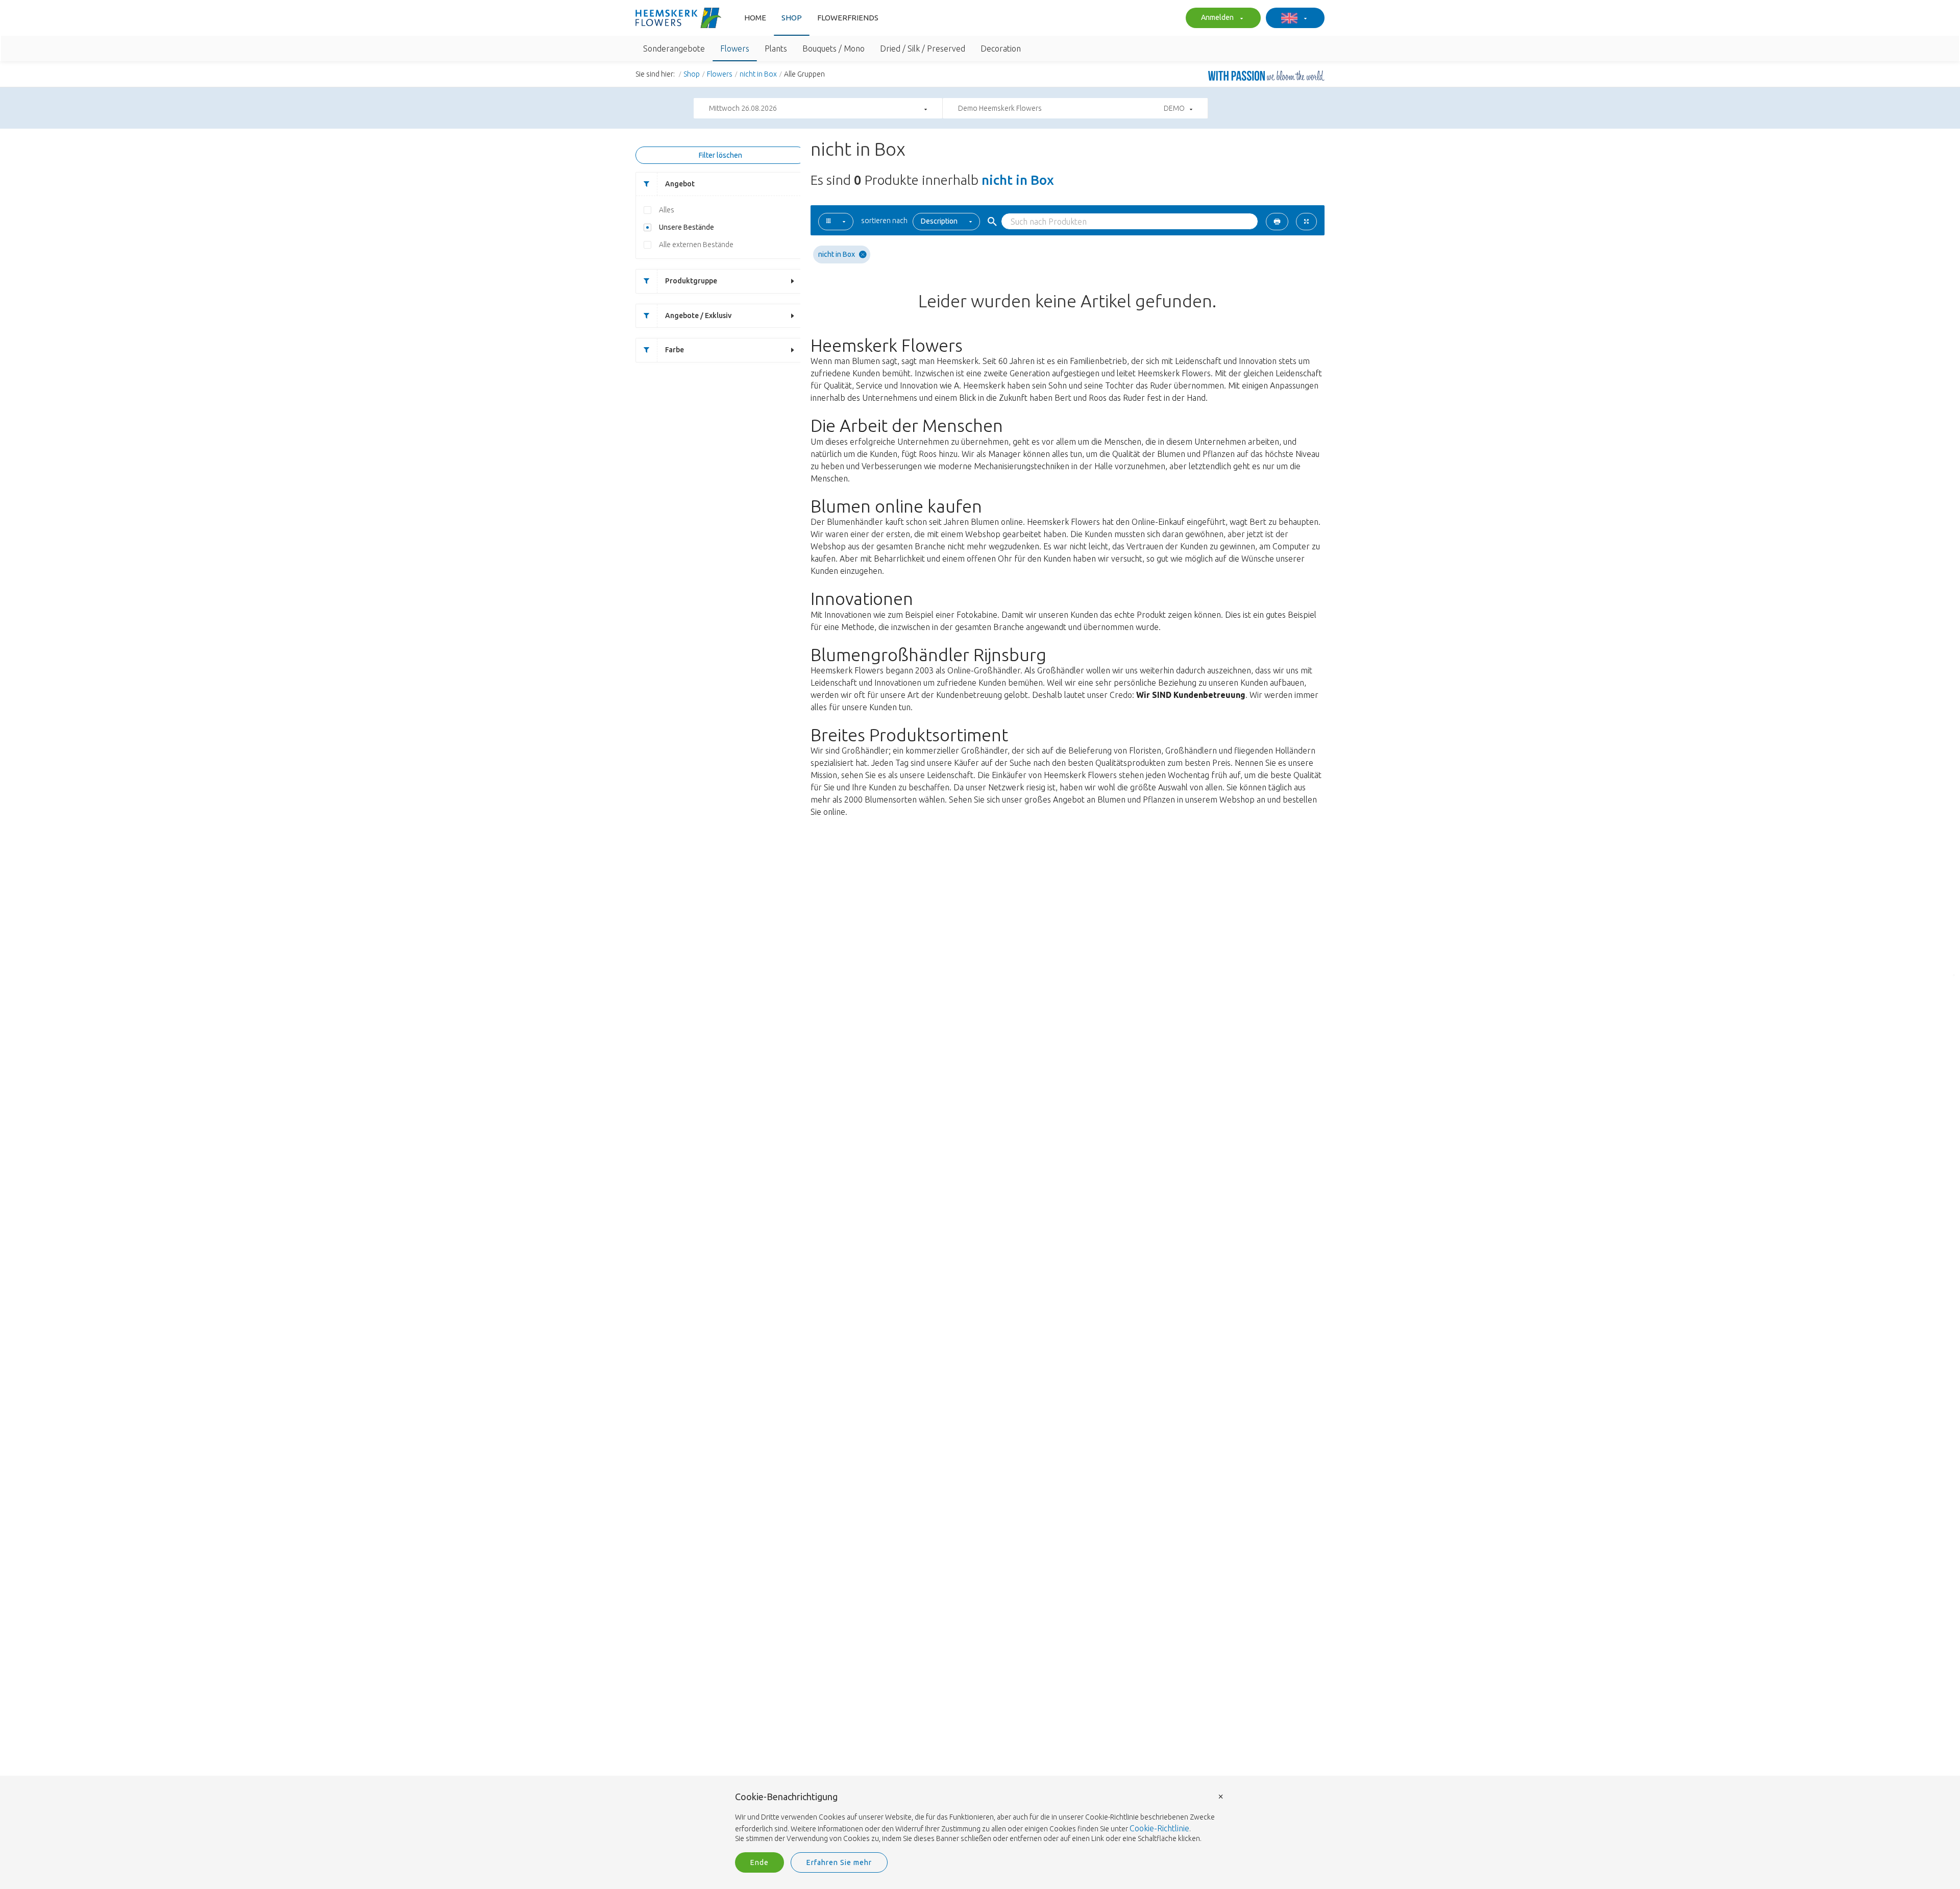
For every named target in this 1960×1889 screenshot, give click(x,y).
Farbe (675, 350)
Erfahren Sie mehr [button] (839, 1862)
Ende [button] (759, 1862)
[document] (980, 1818)
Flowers (720, 74)
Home (755, 18)
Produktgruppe (691, 281)
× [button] (1221, 1796)
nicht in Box (758, 74)
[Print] (1277, 222)
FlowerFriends (848, 18)
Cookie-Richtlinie (1159, 1828)
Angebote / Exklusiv (698, 316)
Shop (792, 18)
